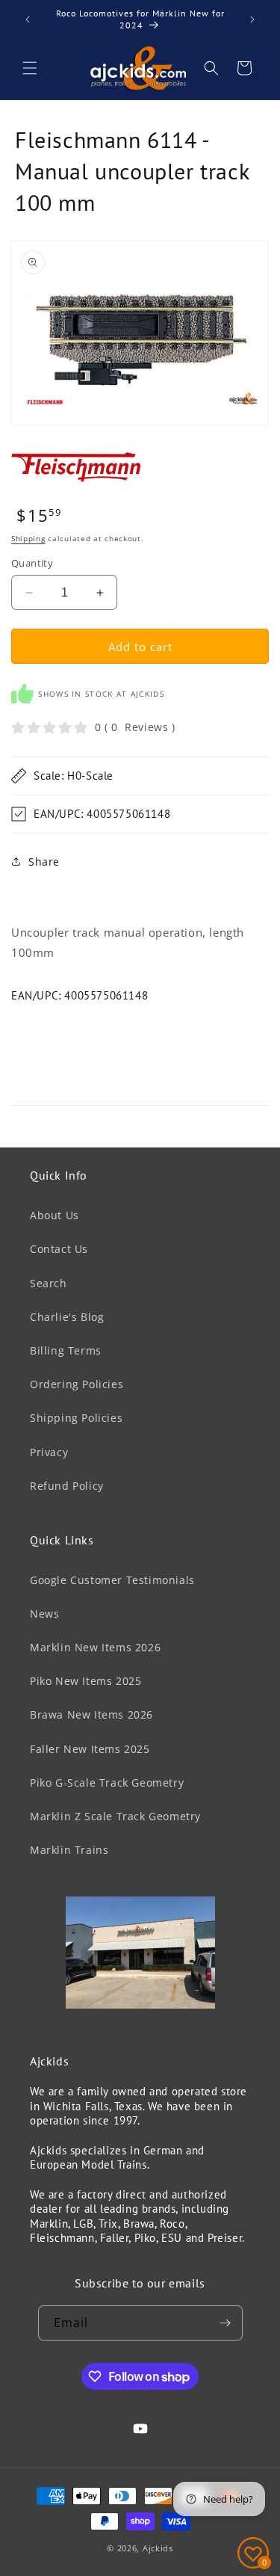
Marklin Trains (69, 1850)
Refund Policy (67, 1486)
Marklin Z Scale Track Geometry (115, 1816)
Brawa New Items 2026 (91, 1714)
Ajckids (158, 2548)
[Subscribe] (225, 2323)
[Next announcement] (252, 19)
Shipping (28, 538)
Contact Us (59, 1249)
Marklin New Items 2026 (95, 1647)
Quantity (32, 563)
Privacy (49, 1452)
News (44, 1614)
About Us (55, 1215)
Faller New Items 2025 (90, 1749)
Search (49, 1283)
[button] (30, 68)
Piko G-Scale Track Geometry (107, 1782)
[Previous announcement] (28, 19)
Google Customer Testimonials (112, 1580)
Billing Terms (66, 1350)
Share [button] (44, 862)
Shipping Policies (76, 1418)
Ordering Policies (77, 1384)
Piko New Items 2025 (85, 1681)
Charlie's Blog (67, 1317)
